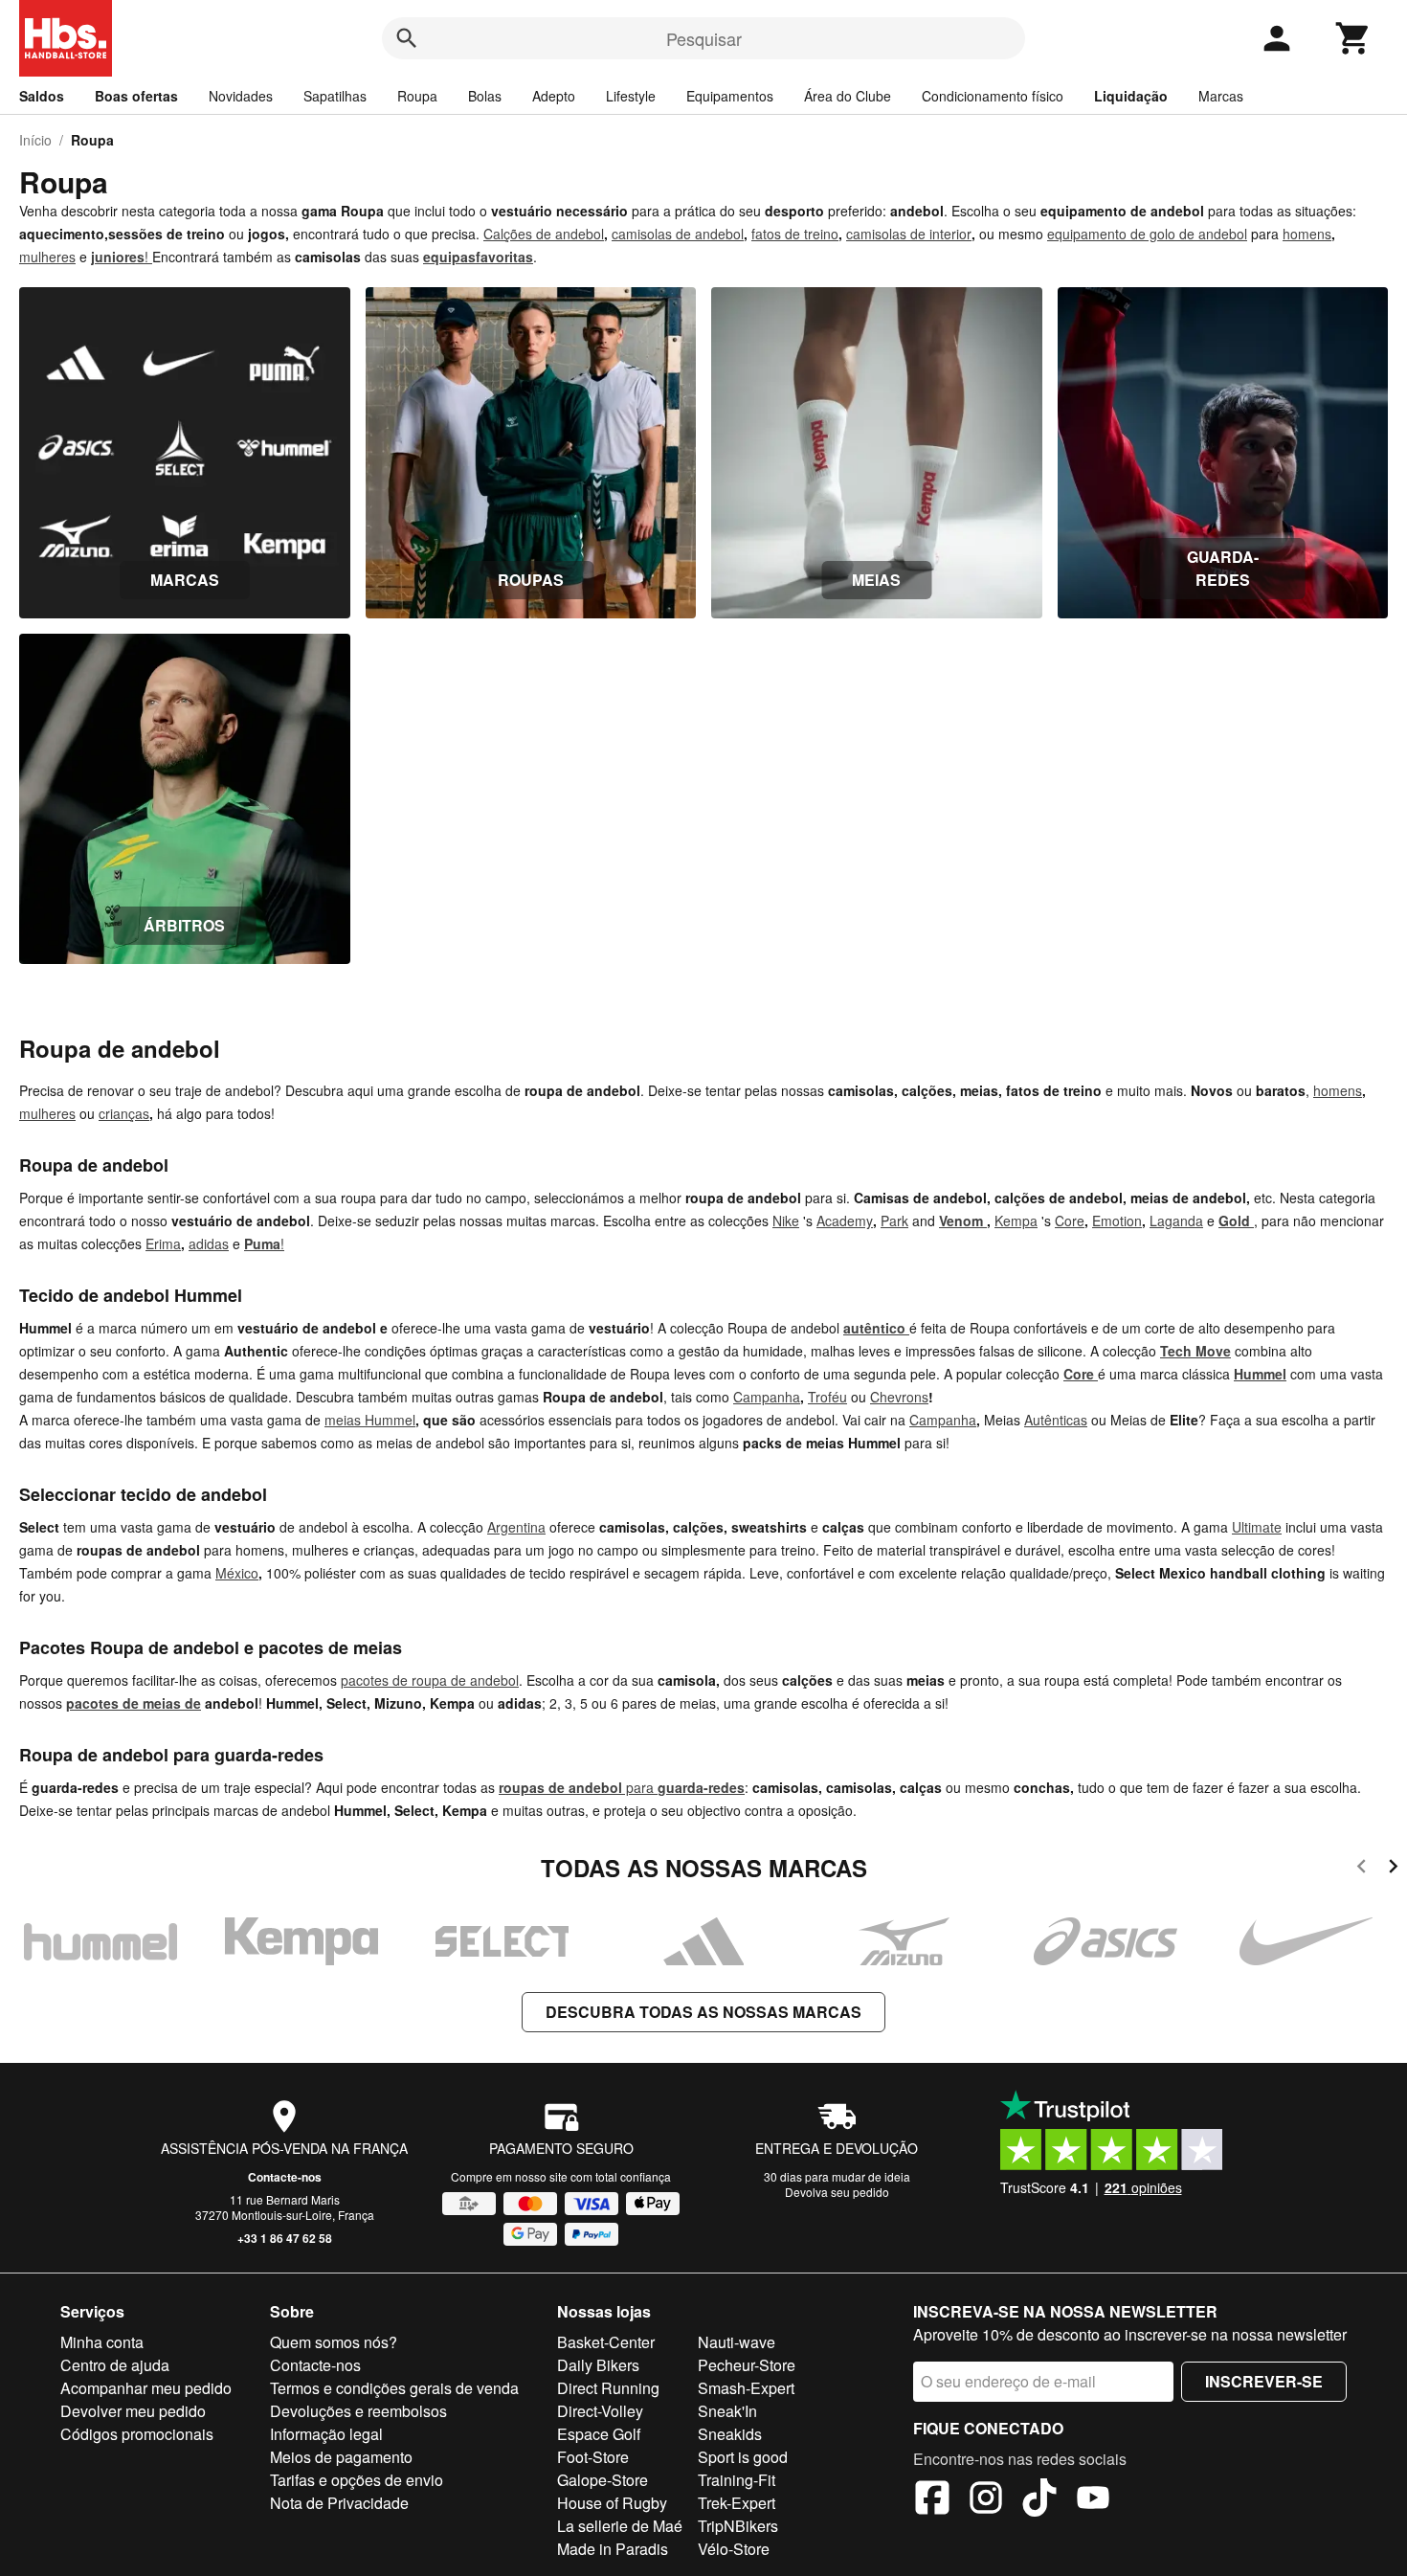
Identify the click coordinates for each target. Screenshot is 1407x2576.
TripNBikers (738, 2526)
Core (1070, 1221)
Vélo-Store (734, 2549)
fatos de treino (795, 234)
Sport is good (743, 2457)
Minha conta (102, 2342)
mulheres (47, 257)
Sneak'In (727, 2411)
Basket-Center (606, 2342)
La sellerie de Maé (620, 2526)
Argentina (516, 1527)
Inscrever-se (1264, 2381)
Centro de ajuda (115, 2365)
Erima (163, 1243)
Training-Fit (737, 2480)
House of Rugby (612, 2503)
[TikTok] (1039, 2500)
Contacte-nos (285, 2177)
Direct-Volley (600, 2411)
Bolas (485, 96)
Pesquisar (704, 38)
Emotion (1117, 1221)
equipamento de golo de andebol (1147, 234)
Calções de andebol (544, 234)
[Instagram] (986, 2500)
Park (894, 1221)
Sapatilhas (335, 96)
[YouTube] (1093, 2500)
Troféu (827, 1397)
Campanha (767, 1397)
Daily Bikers (598, 2365)
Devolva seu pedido (837, 2192)
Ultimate (1257, 1527)
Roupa (417, 96)
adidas (209, 1243)
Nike (786, 1221)
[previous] (1362, 1869)
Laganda (1176, 1221)
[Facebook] (932, 2500)
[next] (1393, 1869)
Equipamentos (730, 96)
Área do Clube (848, 96)
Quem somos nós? (334, 2342)
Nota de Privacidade (339, 2503)
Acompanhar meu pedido (146, 2388)
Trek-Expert (737, 2503)
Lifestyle (631, 96)
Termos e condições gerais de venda (394, 2388)
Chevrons (899, 1397)
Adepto (554, 96)
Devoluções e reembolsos (358, 2411)
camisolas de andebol (678, 234)
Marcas (1221, 96)
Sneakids (730, 2434)
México (237, 1573)
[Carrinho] (1353, 38)
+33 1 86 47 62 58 (285, 2238)
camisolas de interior (909, 234)
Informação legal (326, 2434)
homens (1307, 234)
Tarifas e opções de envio (357, 2480)
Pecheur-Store (747, 2365)
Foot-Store (593, 2457)
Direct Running (608, 2388)
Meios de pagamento (341, 2457)
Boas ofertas (136, 96)
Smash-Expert (746, 2388)
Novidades (241, 96)
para (622, 1787)
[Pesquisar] (407, 38)
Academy (845, 1221)
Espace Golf (599, 2434)
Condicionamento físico (993, 96)
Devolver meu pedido (133, 2411)
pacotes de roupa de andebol (430, 1680)
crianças (124, 1113)
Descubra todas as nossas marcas (703, 2012)
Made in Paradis (613, 2549)
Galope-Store (603, 2480)
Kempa (1016, 1221)
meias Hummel (370, 1420)
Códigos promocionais (137, 2434)
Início (35, 140)
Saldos (42, 96)
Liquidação (1131, 96)
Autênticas (1056, 1420)
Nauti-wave (737, 2342)
